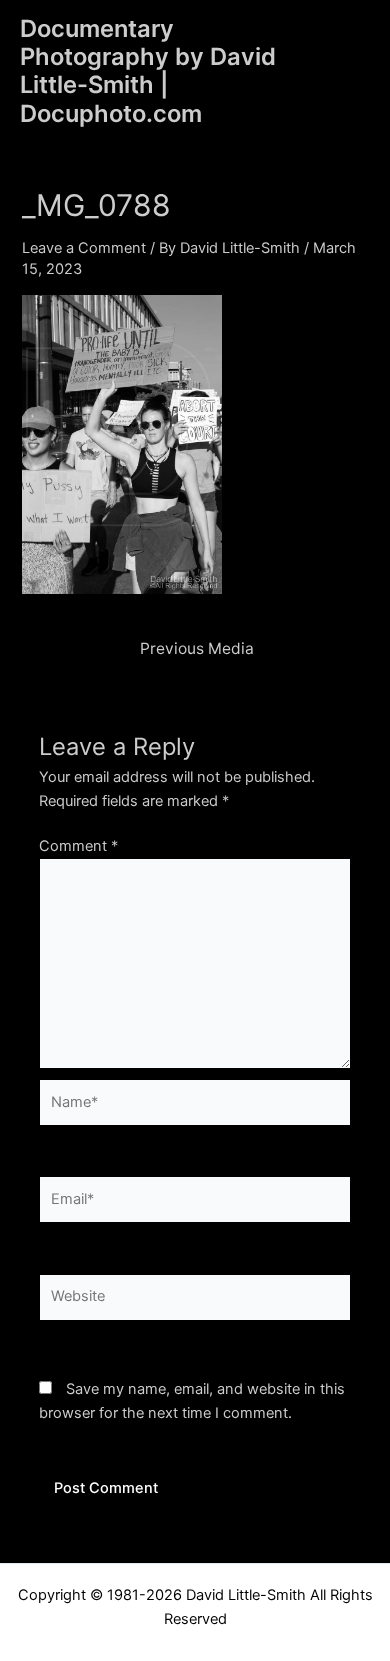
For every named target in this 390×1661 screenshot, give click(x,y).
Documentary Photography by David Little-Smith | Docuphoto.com (148, 71)
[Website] (195, 1301)
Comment (78, 846)
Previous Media (197, 649)
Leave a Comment (84, 248)
